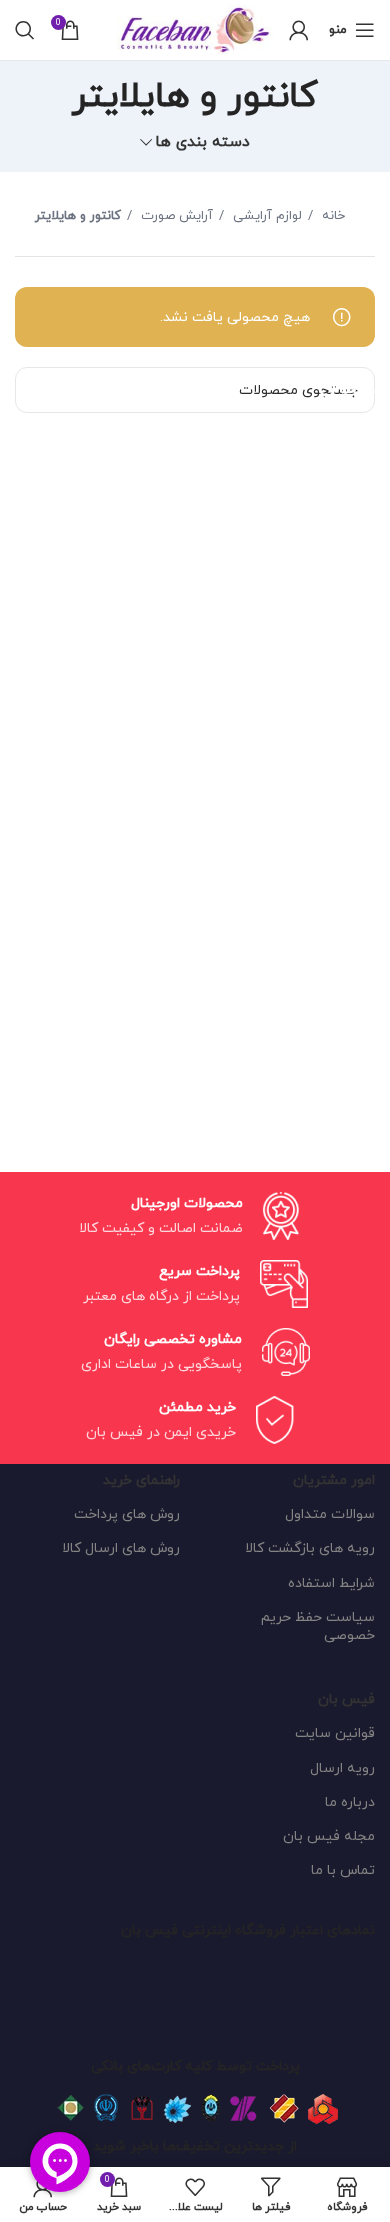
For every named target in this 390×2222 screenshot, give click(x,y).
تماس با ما (343, 1870)
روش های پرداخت (127, 1514)
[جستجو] (25, 30)
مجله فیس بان (329, 1836)
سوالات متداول (330, 1514)
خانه (331, 216)
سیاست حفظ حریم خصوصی (318, 1626)
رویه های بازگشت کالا (310, 1548)
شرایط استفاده (331, 1583)
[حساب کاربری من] (299, 30)
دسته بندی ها (202, 142)
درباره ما (350, 1802)
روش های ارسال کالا (121, 1548)
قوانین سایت (335, 1733)
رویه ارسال (342, 1768)
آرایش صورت (175, 216)
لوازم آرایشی (265, 216)
